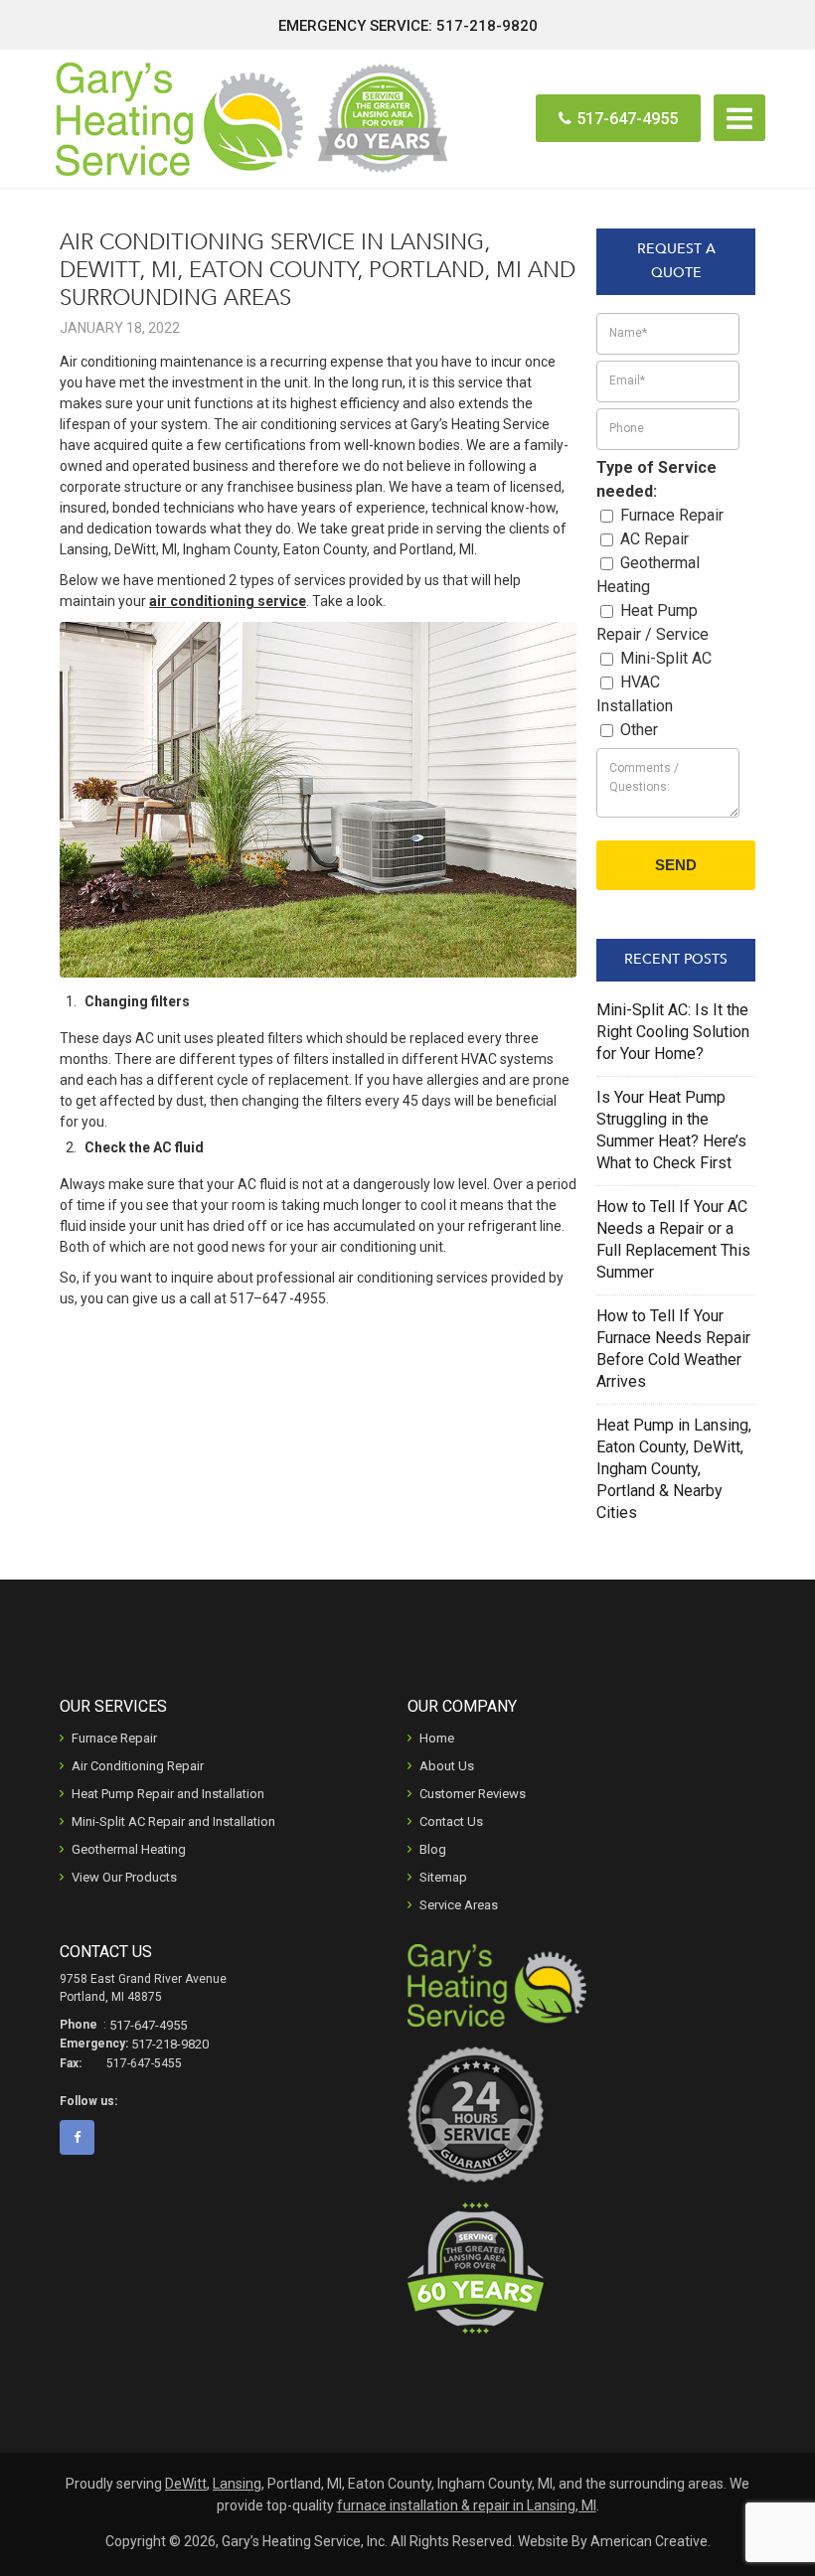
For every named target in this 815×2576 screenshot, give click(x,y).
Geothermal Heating (129, 1849)
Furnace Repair (114, 1738)
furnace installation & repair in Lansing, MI (467, 2505)
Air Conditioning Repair (138, 1766)
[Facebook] (84, 2137)
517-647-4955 (627, 119)
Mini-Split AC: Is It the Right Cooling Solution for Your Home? (673, 1032)
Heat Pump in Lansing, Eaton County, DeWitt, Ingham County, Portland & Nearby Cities (674, 1469)
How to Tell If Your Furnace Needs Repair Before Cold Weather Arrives (673, 1349)
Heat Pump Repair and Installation (168, 1794)
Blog (433, 1849)
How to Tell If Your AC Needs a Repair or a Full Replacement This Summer (673, 1239)
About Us (447, 1766)
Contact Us (451, 1821)
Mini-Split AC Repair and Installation (173, 1821)
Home (437, 1738)
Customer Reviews (473, 1794)
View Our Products (124, 1877)
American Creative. (651, 2541)
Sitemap (443, 1877)
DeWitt (186, 2484)
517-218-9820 (487, 26)
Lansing (237, 2484)
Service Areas (459, 1905)
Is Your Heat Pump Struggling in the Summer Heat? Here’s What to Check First (671, 1130)
